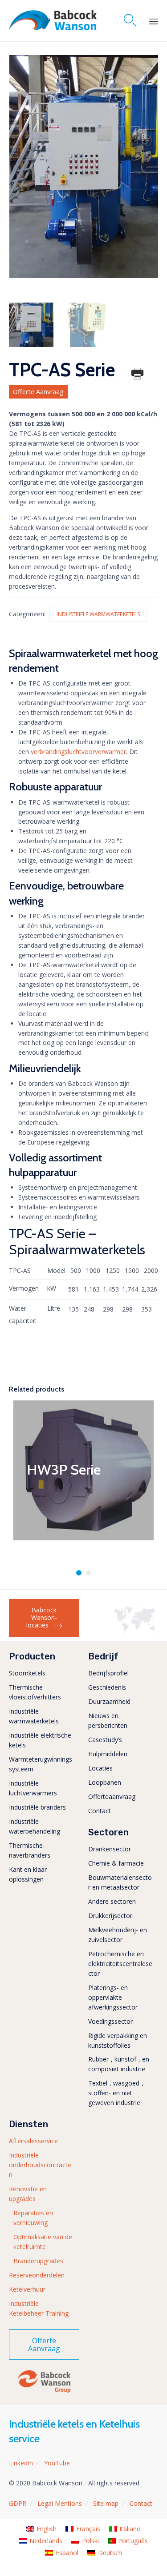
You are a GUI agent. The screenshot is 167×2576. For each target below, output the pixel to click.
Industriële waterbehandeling (35, 1826)
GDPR (18, 2503)
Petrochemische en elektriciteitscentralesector (120, 1964)
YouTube (57, 2463)
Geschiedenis (107, 1687)
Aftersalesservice (33, 2141)
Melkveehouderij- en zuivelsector (118, 1935)
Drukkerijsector (110, 1916)
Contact (100, 1811)
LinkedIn (21, 2463)
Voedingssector (110, 2021)
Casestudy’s (105, 1740)
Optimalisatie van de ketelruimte (43, 2242)
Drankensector (110, 1849)
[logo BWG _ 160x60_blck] (44, 2392)
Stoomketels (27, 1673)
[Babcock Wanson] (53, 20)
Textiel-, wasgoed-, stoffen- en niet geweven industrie (116, 2093)
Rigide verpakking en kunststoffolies (118, 2040)
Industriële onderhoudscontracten (40, 2165)
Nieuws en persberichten (108, 1721)
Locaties (100, 1768)
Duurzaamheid (109, 1701)
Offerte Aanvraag (38, 392)
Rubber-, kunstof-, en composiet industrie (119, 2064)
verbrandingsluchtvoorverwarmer (78, 752)
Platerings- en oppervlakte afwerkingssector (113, 1997)
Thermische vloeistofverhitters (35, 1692)
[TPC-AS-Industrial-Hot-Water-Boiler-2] (86, 325)
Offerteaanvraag (112, 1796)
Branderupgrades (38, 2261)
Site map (106, 2503)
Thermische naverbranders (30, 1850)
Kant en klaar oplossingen (28, 1874)
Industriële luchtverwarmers (33, 1788)
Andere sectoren (112, 1901)
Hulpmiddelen (108, 1754)
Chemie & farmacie (116, 1863)
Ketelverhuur (27, 2289)
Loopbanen (105, 1782)
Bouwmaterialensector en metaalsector (120, 1882)
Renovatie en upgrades (28, 2194)
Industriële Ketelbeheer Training (39, 2308)
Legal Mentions (60, 2503)
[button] (44, 1618)
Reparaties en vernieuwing (33, 2218)
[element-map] (136, 1631)
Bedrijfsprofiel (108, 1673)
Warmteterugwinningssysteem (41, 1764)
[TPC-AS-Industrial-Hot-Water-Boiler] (31, 325)
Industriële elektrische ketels (40, 1740)
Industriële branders (37, 1807)
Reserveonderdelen (37, 2275)
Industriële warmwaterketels (98, 614)
